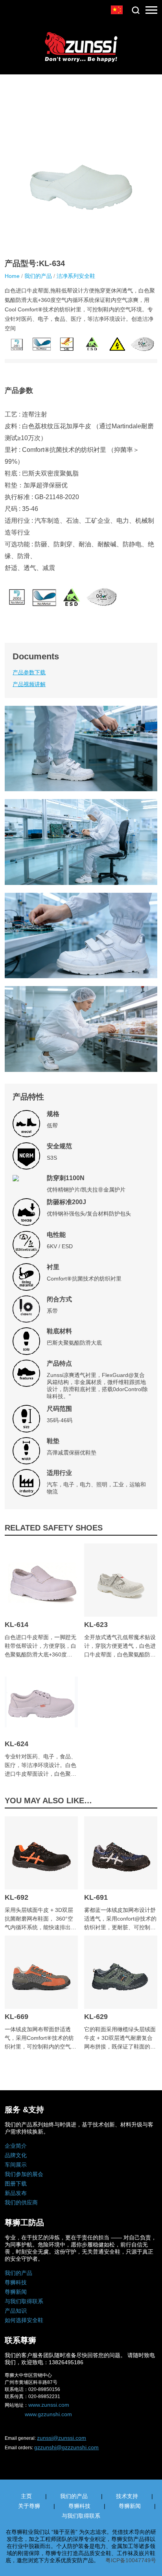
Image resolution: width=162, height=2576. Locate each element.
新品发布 (16, 2193)
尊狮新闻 (16, 2292)
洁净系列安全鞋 (76, 276)
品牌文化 (16, 2155)
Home (12, 276)
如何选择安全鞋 (24, 2320)
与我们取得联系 (24, 2301)
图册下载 (16, 2184)
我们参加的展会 (24, 2174)
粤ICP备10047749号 (131, 2560)
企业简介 (16, 2146)
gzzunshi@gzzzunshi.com (66, 2447)
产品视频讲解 (29, 684)
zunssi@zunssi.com (62, 2438)
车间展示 (16, 2165)
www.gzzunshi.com (48, 2414)
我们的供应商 (21, 2202)
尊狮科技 (16, 2282)
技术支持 (127, 2496)
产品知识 (16, 2311)
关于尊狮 (29, 2506)
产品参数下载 (29, 672)
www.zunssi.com (49, 2405)
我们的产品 (38, 276)
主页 (26, 2496)
